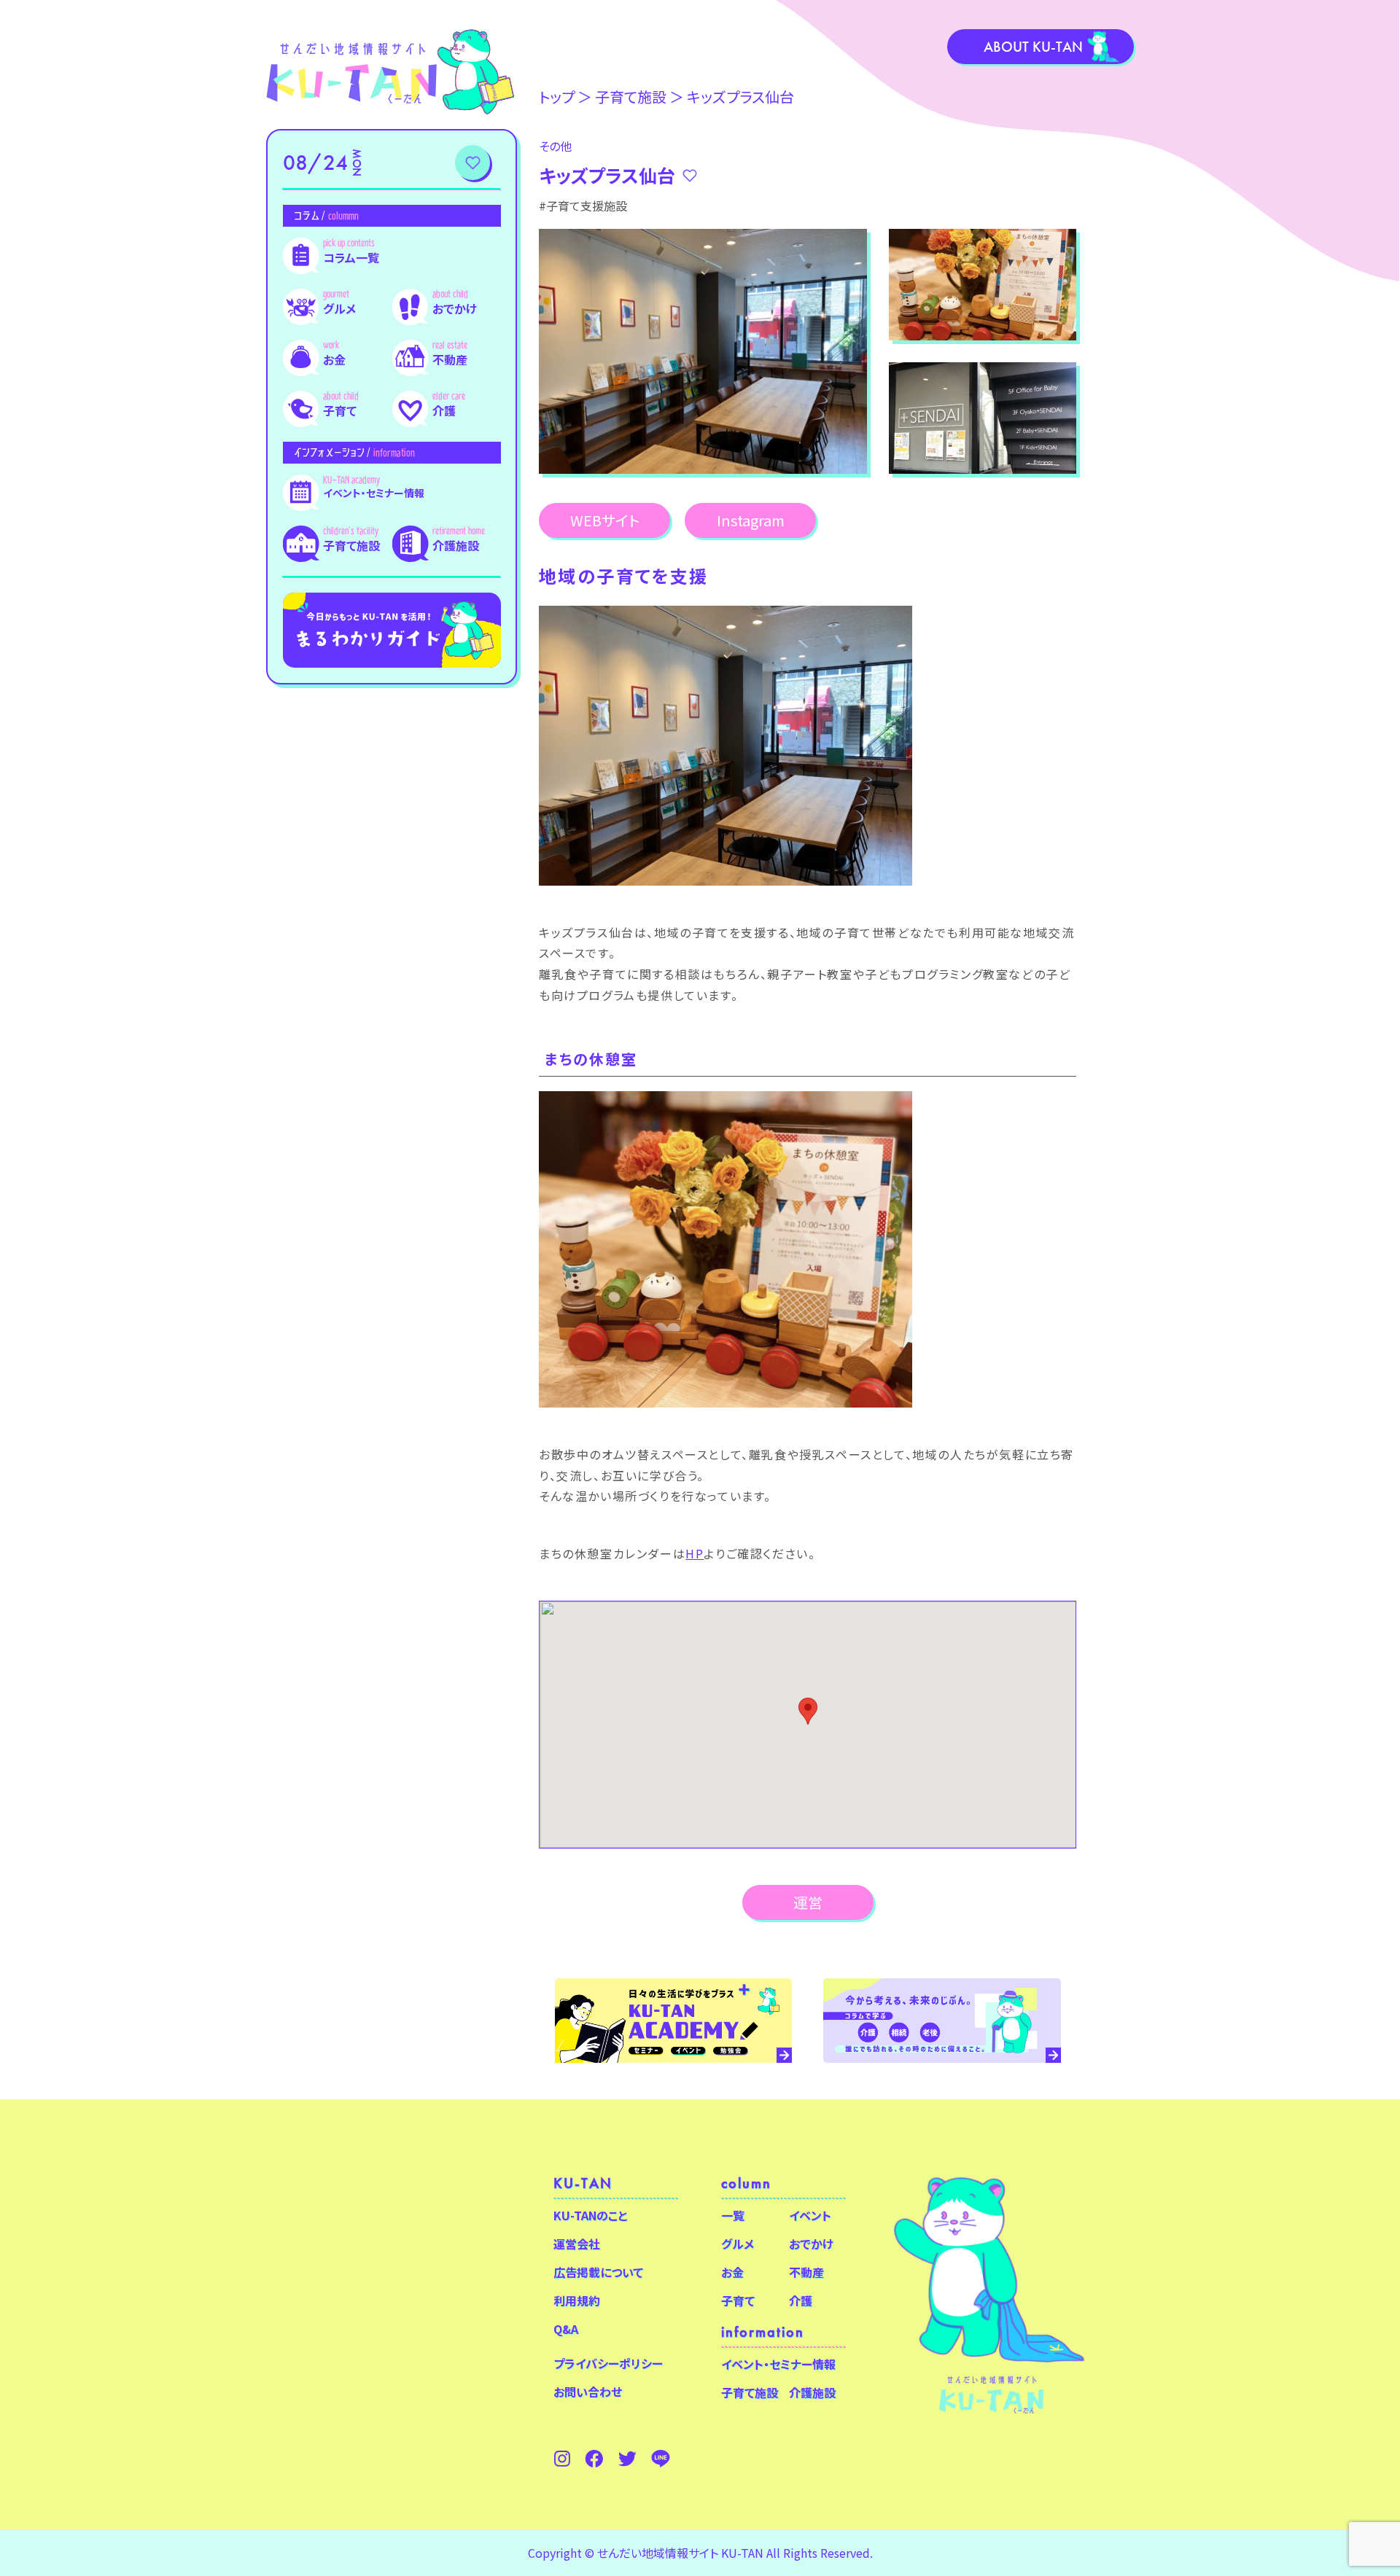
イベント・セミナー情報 (374, 493)
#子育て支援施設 (583, 206)
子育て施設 (351, 545)
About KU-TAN (1033, 47)
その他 (555, 146)
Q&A (566, 2329)
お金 (334, 359)
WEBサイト (605, 520)
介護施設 (456, 545)
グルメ (339, 308)
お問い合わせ (588, 2392)
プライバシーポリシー (608, 2363)
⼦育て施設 (631, 97)
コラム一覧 (351, 257)
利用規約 (577, 2300)
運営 (808, 1902)
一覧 (733, 2215)
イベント (810, 2215)
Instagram (751, 520)
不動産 (450, 359)
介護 (444, 410)
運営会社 (577, 2244)
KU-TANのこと (590, 2215)
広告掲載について (598, 2272)
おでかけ (455, 308)
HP (695, 1553)
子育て (340, 410)
